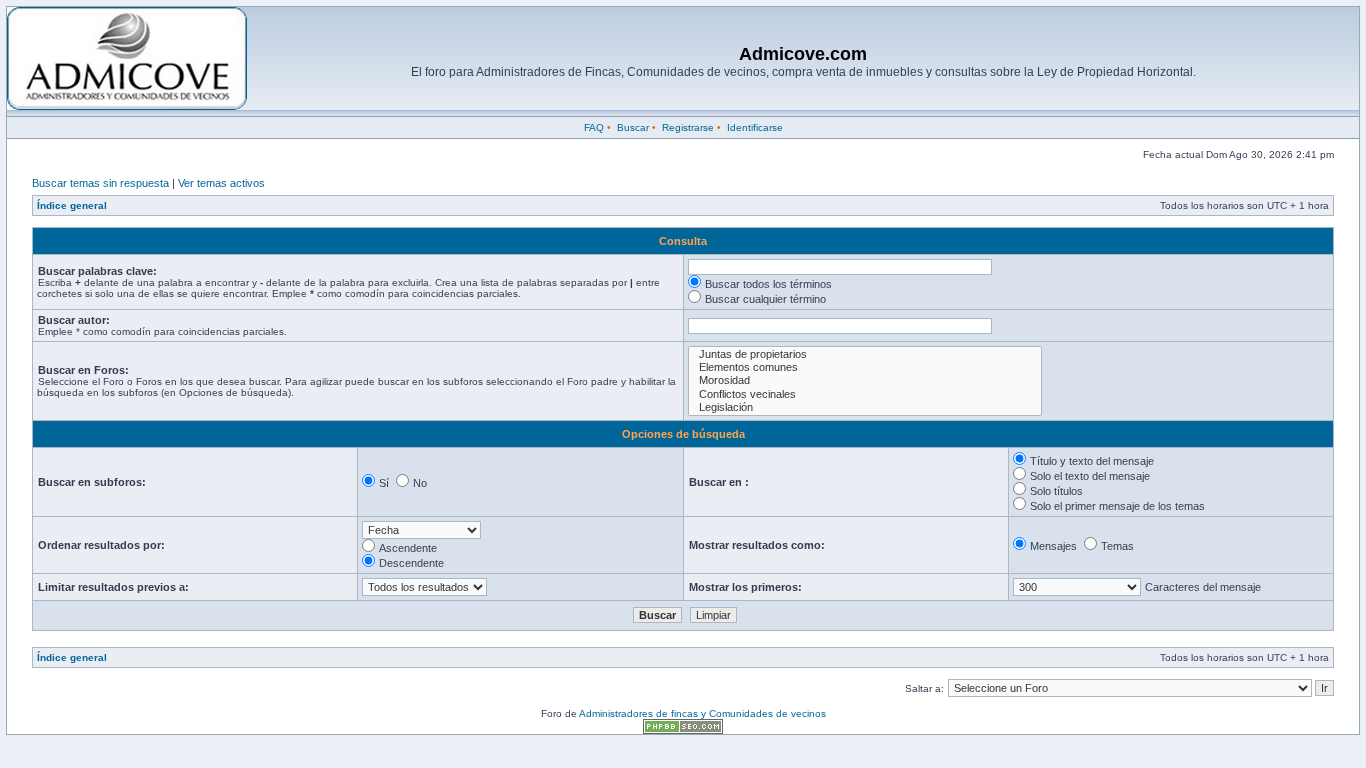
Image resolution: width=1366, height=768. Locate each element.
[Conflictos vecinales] (865, 394)
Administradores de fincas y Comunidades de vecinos (702, 713)
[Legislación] (865, 407)
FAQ (594, 127)
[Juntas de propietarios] (865, 354)
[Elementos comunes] (865, 367)
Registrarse (688, 127)
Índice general (72, 205)
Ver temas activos (221, 183)
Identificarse (755, 127)
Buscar (633, 127)
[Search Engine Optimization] (683, 730)
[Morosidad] (865, 380)
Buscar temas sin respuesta (100, 183)
